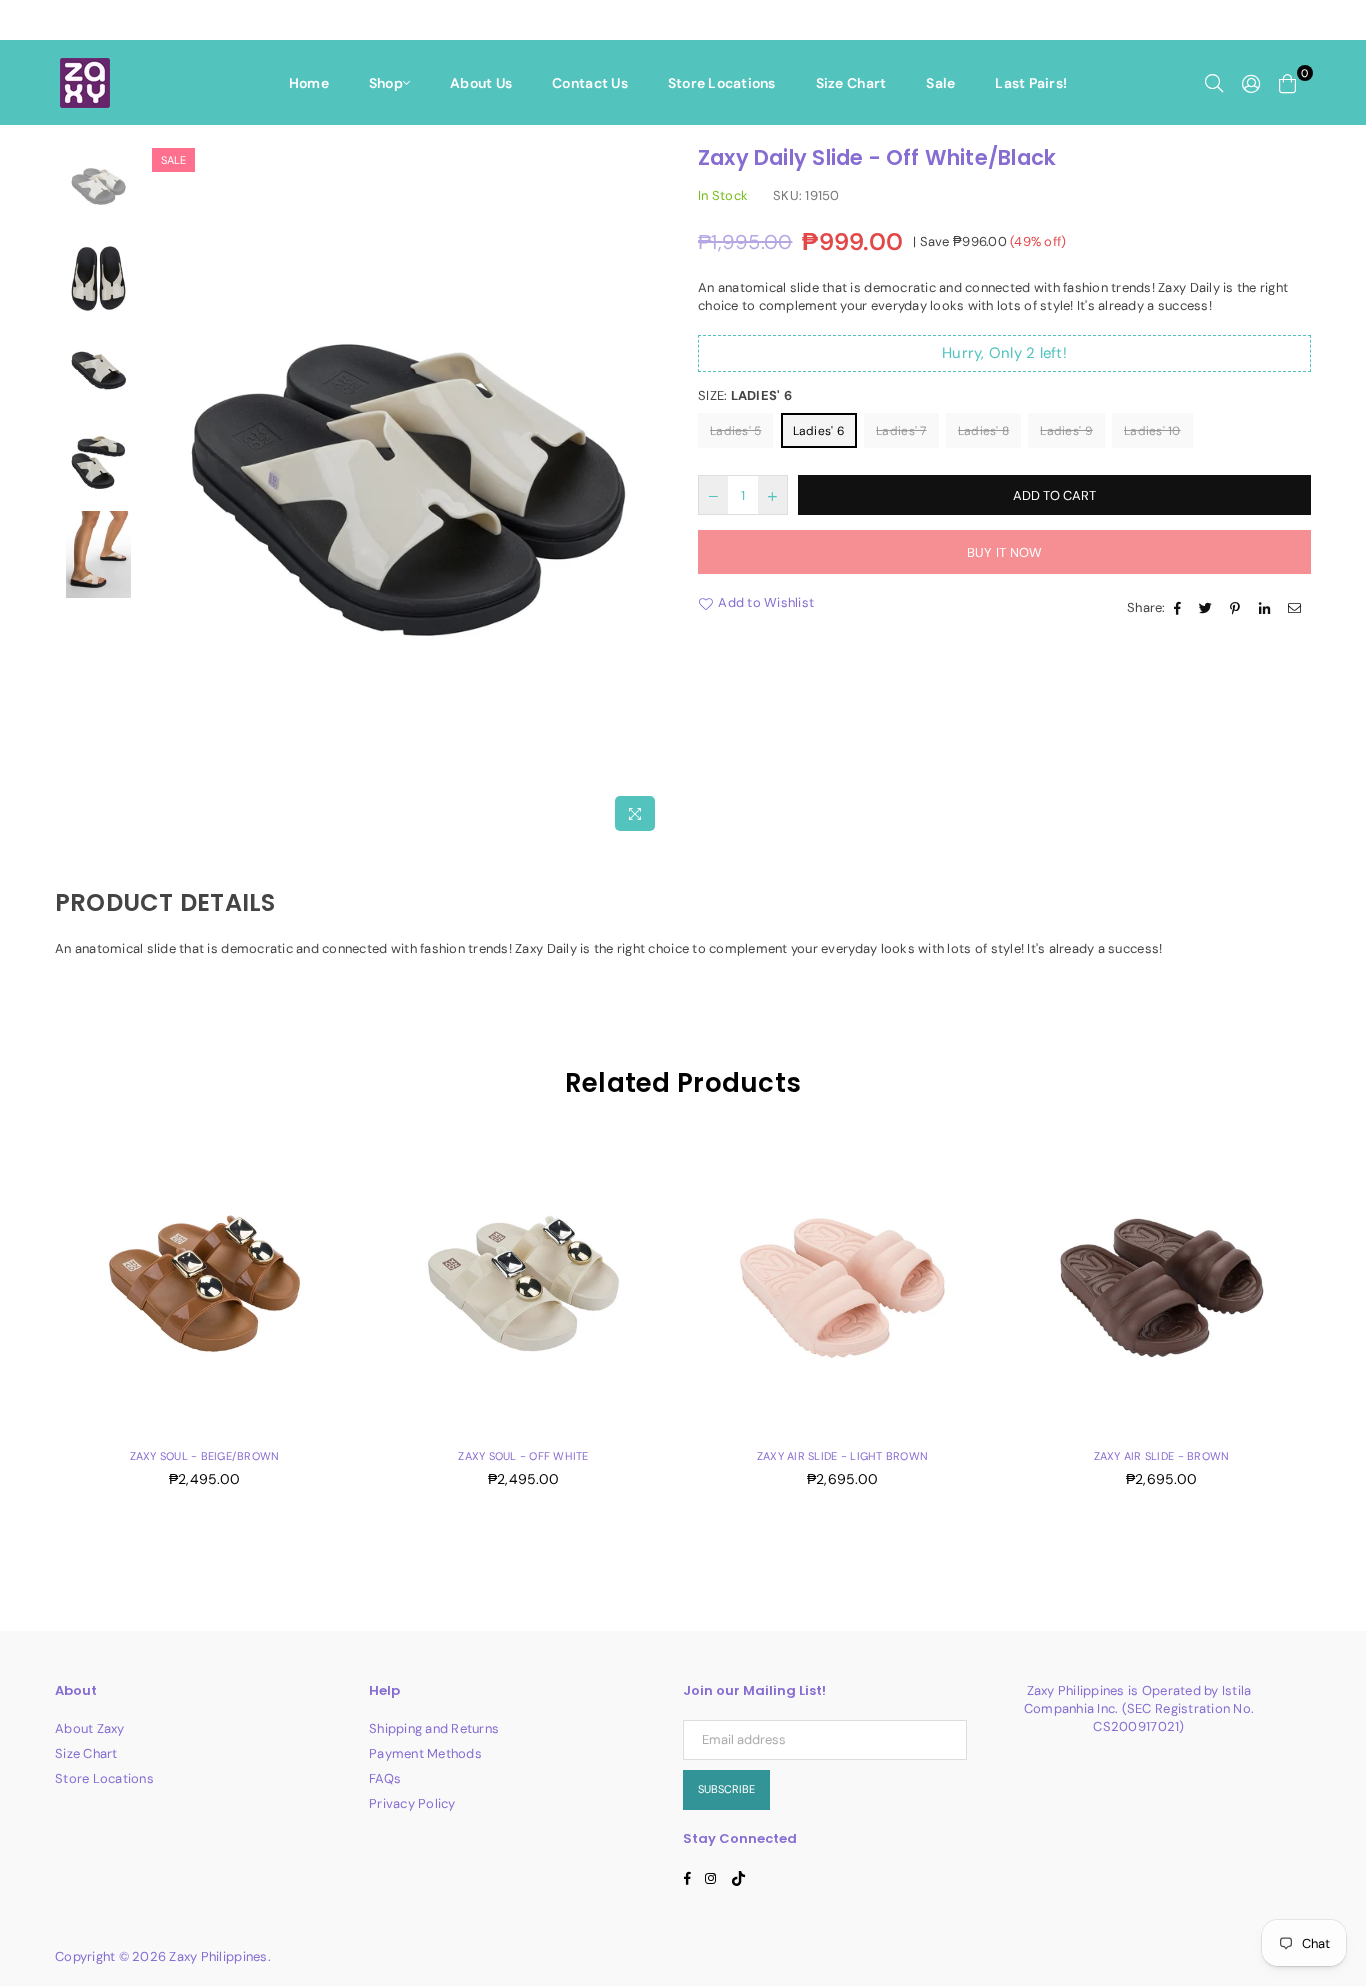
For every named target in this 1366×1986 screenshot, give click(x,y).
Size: (745, 395)
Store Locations (722, 83)
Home (309, 83)
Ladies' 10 (1152, 431)
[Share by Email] (1297, 608)
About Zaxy (90, 1728)
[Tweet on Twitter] (1208, 608)
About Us (481, 83)
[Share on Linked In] (1267, 608)
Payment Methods (425, 1753)
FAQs (385, 1778)
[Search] (1214, 83)
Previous (164, 491)
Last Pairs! (1031, 83)
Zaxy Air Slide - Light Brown (842, 1456)
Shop (386, 83)
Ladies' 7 (901, 431)
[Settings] (1251, 83)
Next (650, 491)
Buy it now (1005, 552)
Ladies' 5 (735, 431)
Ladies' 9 (1066, 431)
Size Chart (851, 83)
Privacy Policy (412, 1803)
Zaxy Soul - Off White (523, 1456)
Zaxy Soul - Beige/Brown (205, 1456)
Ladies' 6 (819, 431)
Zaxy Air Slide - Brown (1162, 1456)
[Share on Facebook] (1180, 608)
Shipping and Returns (434, 1728)
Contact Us (590, 83)
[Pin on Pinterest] (1237, 608)
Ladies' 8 (983, 431)
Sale (940, 83)
